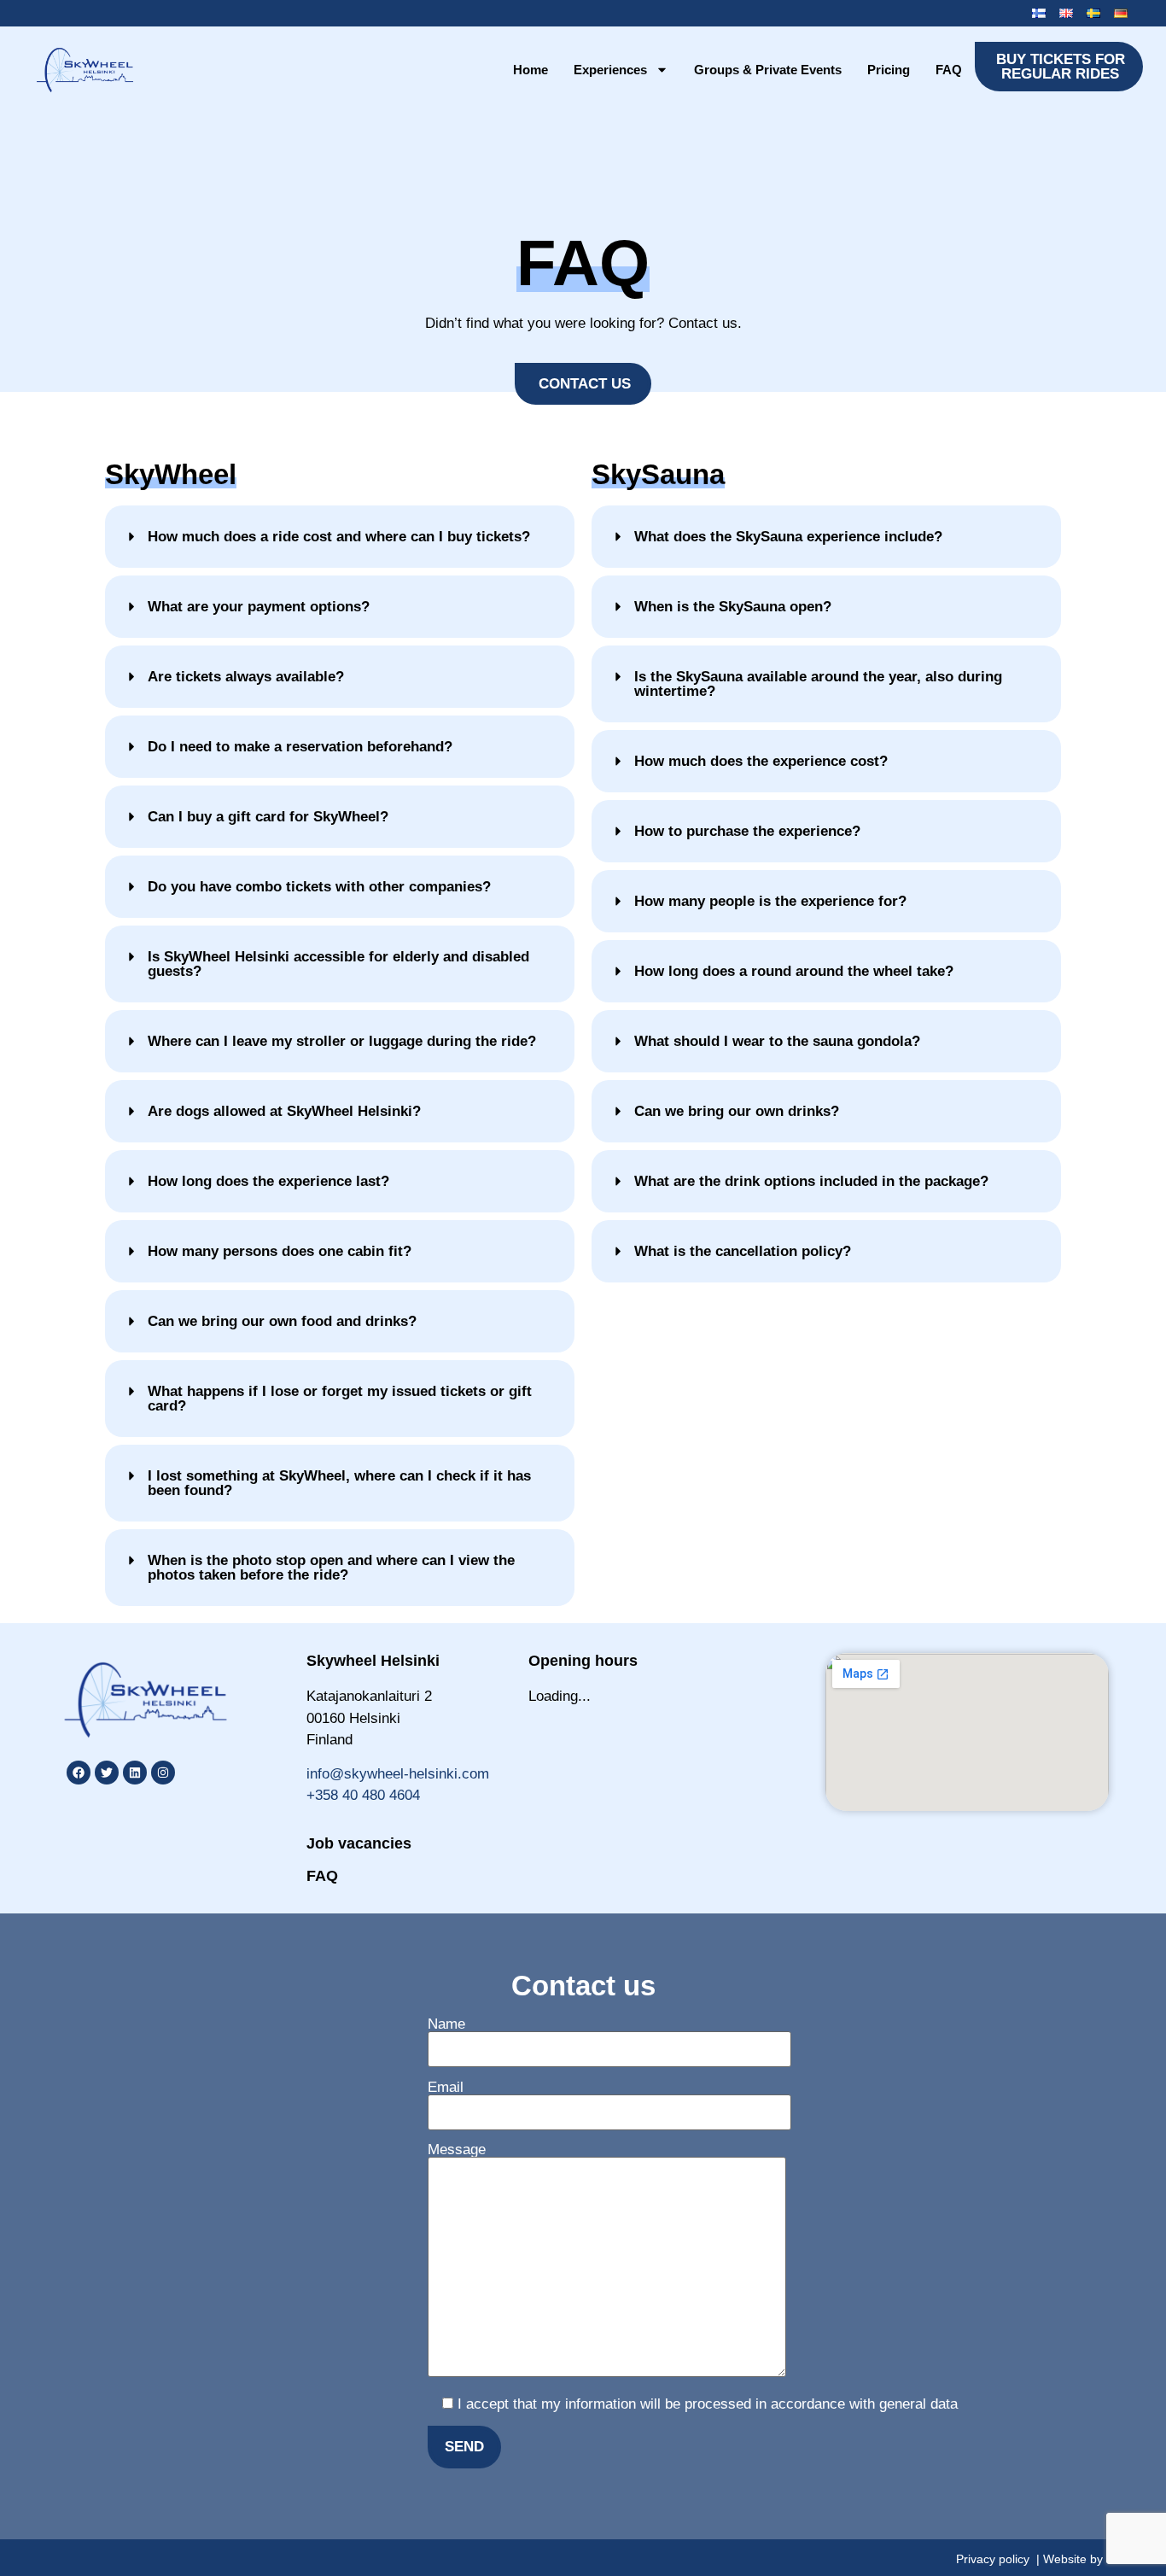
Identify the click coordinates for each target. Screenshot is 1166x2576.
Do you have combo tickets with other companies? (319, 887)
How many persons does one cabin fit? (280, 1251)
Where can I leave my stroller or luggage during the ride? (342, 1041)
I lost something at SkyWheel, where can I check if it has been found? (339, 1483)
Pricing (889, 70)
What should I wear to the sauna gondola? (777, 1041)
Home (531, 70)
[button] (340, 537)
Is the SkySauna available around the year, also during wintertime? (818, 684)
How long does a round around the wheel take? (794, 971)
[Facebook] (79, 1773)
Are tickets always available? (246, 677)
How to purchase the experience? (747, 831)
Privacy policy (993, 2559)
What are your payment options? (259, 607)
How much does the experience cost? (761, 761)
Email (446, 2088)
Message (457, 2150)
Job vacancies (359, 1843)
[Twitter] (107, 1773)
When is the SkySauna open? (733, 607)
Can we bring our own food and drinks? (282, 1321)
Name (446, 2024)
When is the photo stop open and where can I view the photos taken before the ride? (331, 1568)
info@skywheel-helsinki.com (398, 1774)
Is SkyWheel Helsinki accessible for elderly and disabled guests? (338, 964)
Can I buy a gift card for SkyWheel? (268, 817)
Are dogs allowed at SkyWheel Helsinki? (284, 1111)
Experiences (610, 70)
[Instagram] (163, 1773)
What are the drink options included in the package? (811, 1181)
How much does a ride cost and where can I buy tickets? (339, 537)
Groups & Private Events (768, 70)
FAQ (949, 70)
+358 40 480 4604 (363, 1795)
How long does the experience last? (268, 1181)
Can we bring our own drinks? (737, 1111)
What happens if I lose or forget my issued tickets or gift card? (340, 1399)
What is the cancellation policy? (743, 1251)
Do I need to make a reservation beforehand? (300, 747)
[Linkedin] (135, 1773)
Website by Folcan (1093, 2559)
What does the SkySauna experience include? (788, 537)
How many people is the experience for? (770, 901)
